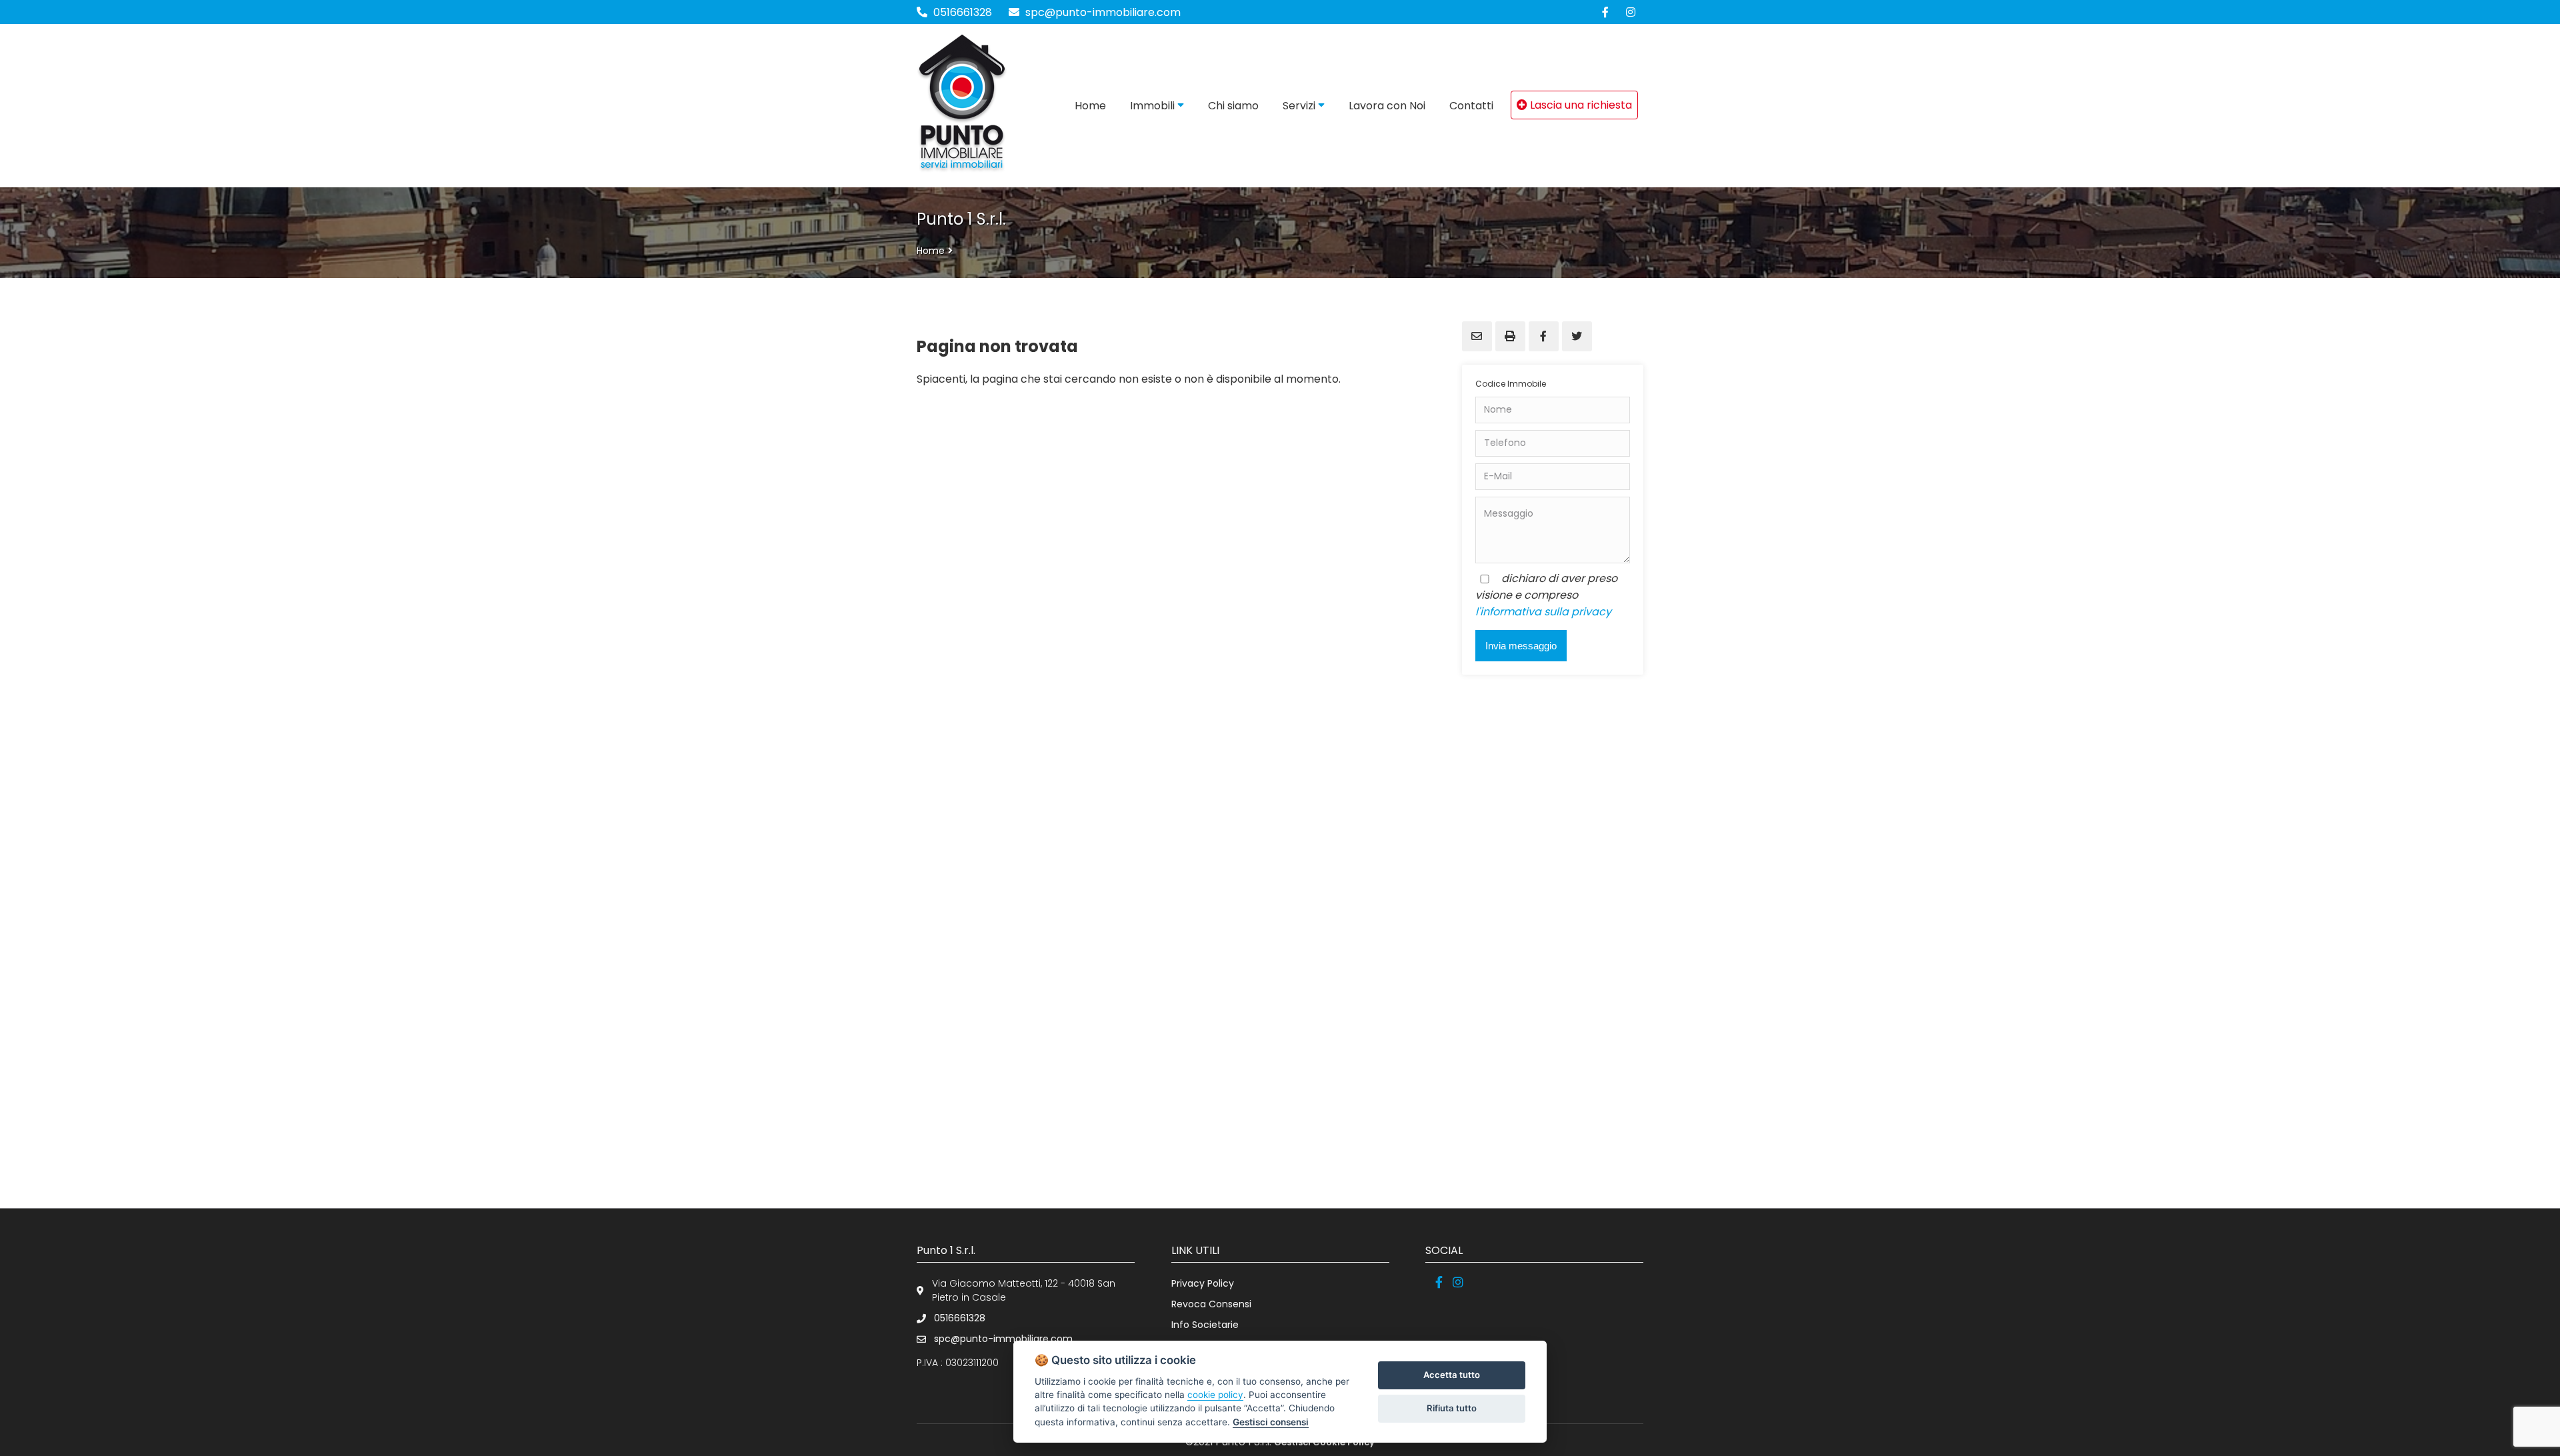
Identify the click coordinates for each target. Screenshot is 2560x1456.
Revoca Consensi (1211, 1304)
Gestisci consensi (1271, 1422)
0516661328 (963, 12)
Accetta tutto (1452, 1375)
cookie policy (1215, 1395)
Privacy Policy (1203, 1283)
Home (931, 251)
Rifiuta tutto (1452, 1408)
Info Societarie (1205, 1325)
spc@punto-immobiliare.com (1102, 12)
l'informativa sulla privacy (1543, 612)
